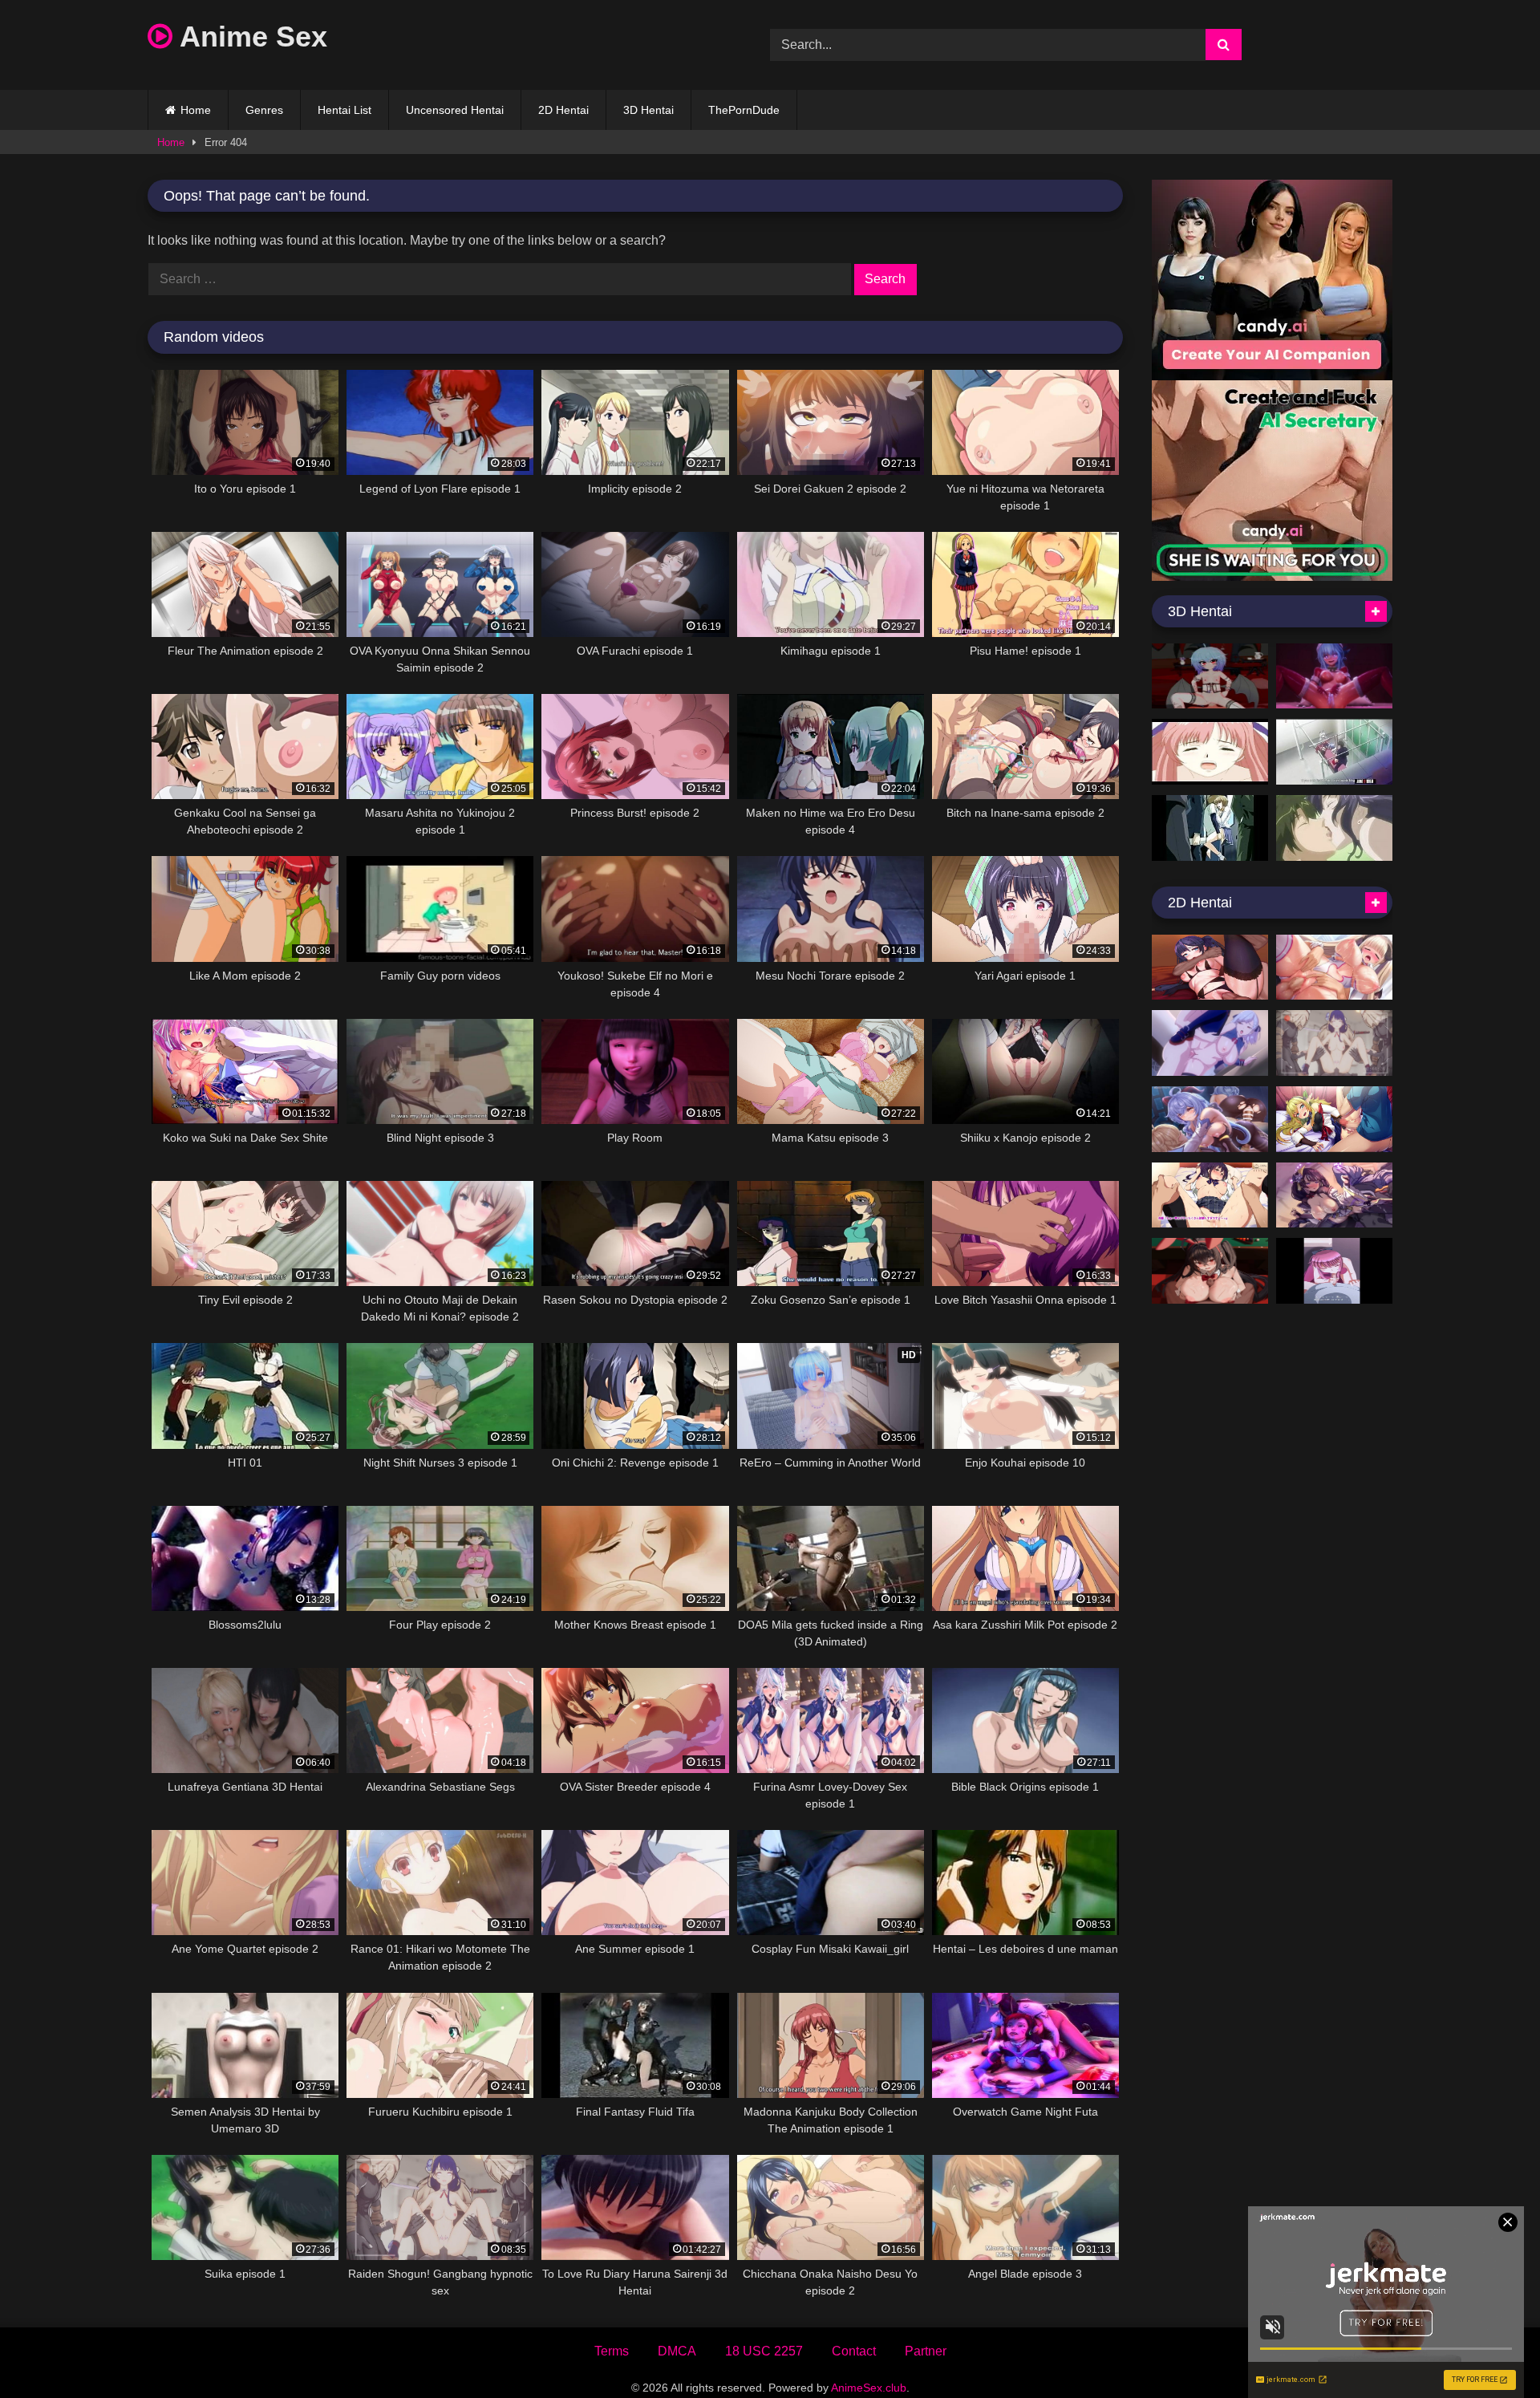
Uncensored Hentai (455, 110)
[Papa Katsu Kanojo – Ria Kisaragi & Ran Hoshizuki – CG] (1210, 1195)
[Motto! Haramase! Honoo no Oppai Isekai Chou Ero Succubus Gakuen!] (1334, 968)
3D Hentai (648, 110)
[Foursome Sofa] (1210, 752)
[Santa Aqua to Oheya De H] (1334, 676)
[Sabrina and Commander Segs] (1210, 1043)
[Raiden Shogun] (1334, 1195)
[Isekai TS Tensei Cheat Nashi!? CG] (1334, 1119)
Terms (612, 2351)
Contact (854, 2351)
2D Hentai (563, 110)
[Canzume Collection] (1210, 1119)
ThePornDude (744, 110)
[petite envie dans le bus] (1210, 828)
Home (196, 110)
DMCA (677, 2351)
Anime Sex (250, 37)
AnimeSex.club (869, 2388)
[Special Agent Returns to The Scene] (1334, 1271)
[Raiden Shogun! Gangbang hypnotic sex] (1334, 1043)
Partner (926, 2351)
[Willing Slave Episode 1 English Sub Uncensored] (1334, 752)
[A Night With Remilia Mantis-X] (1210, 676)
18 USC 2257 (764, 2351)
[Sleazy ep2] (1334, 828)
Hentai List (344, 110)
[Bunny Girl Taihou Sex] (1210, 1271)
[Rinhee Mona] (1210, 968)
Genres (264, 110)
